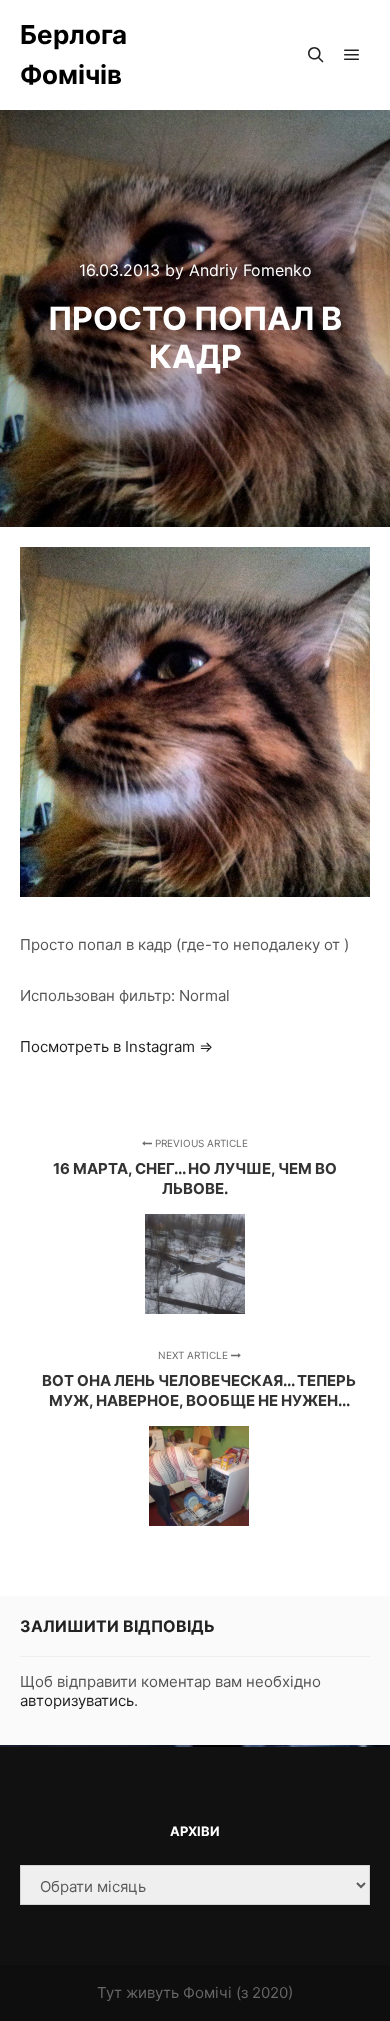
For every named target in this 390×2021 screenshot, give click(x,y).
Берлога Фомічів (73, 54)
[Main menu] (352, 55)
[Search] (316, 55)
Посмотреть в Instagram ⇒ (116, 1046)
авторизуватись (77, 1700)
